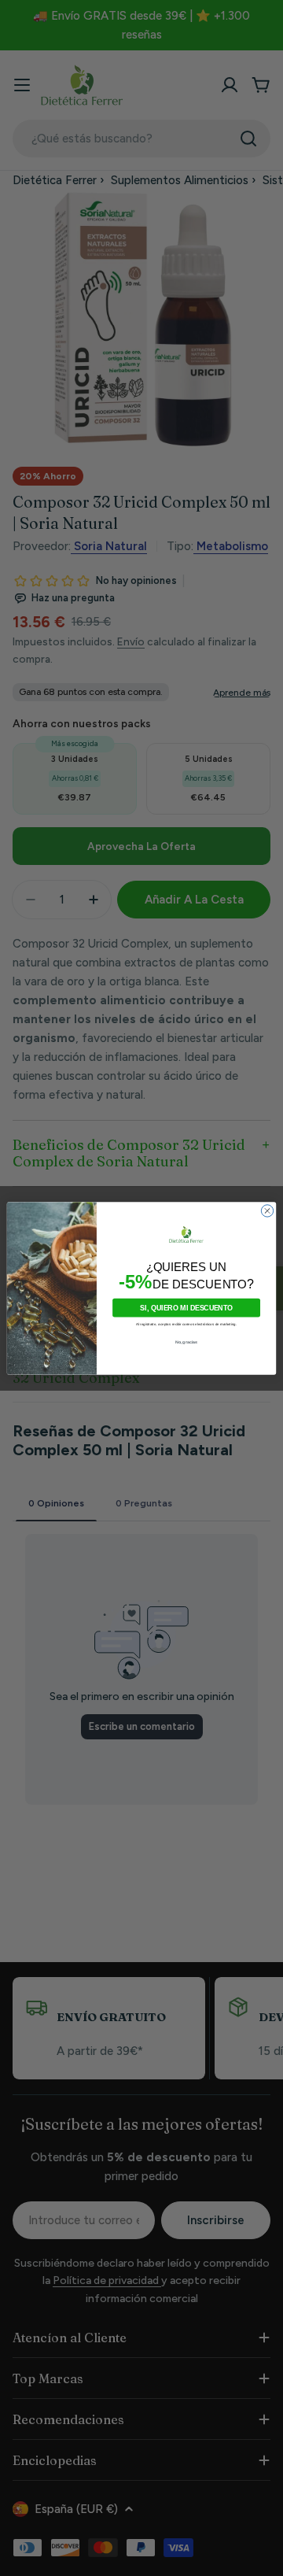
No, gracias (187, 1342)
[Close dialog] (267, 1210)
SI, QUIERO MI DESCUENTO (186, 1307)
